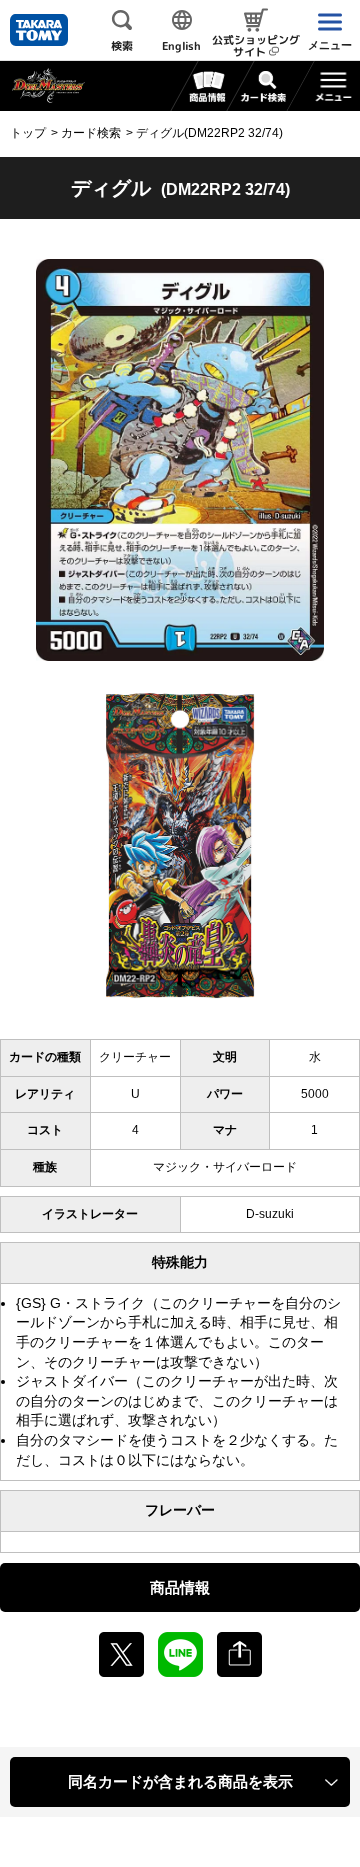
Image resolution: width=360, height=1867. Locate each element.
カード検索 (91, 133)
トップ (28, 133)
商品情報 (180, 1587)
